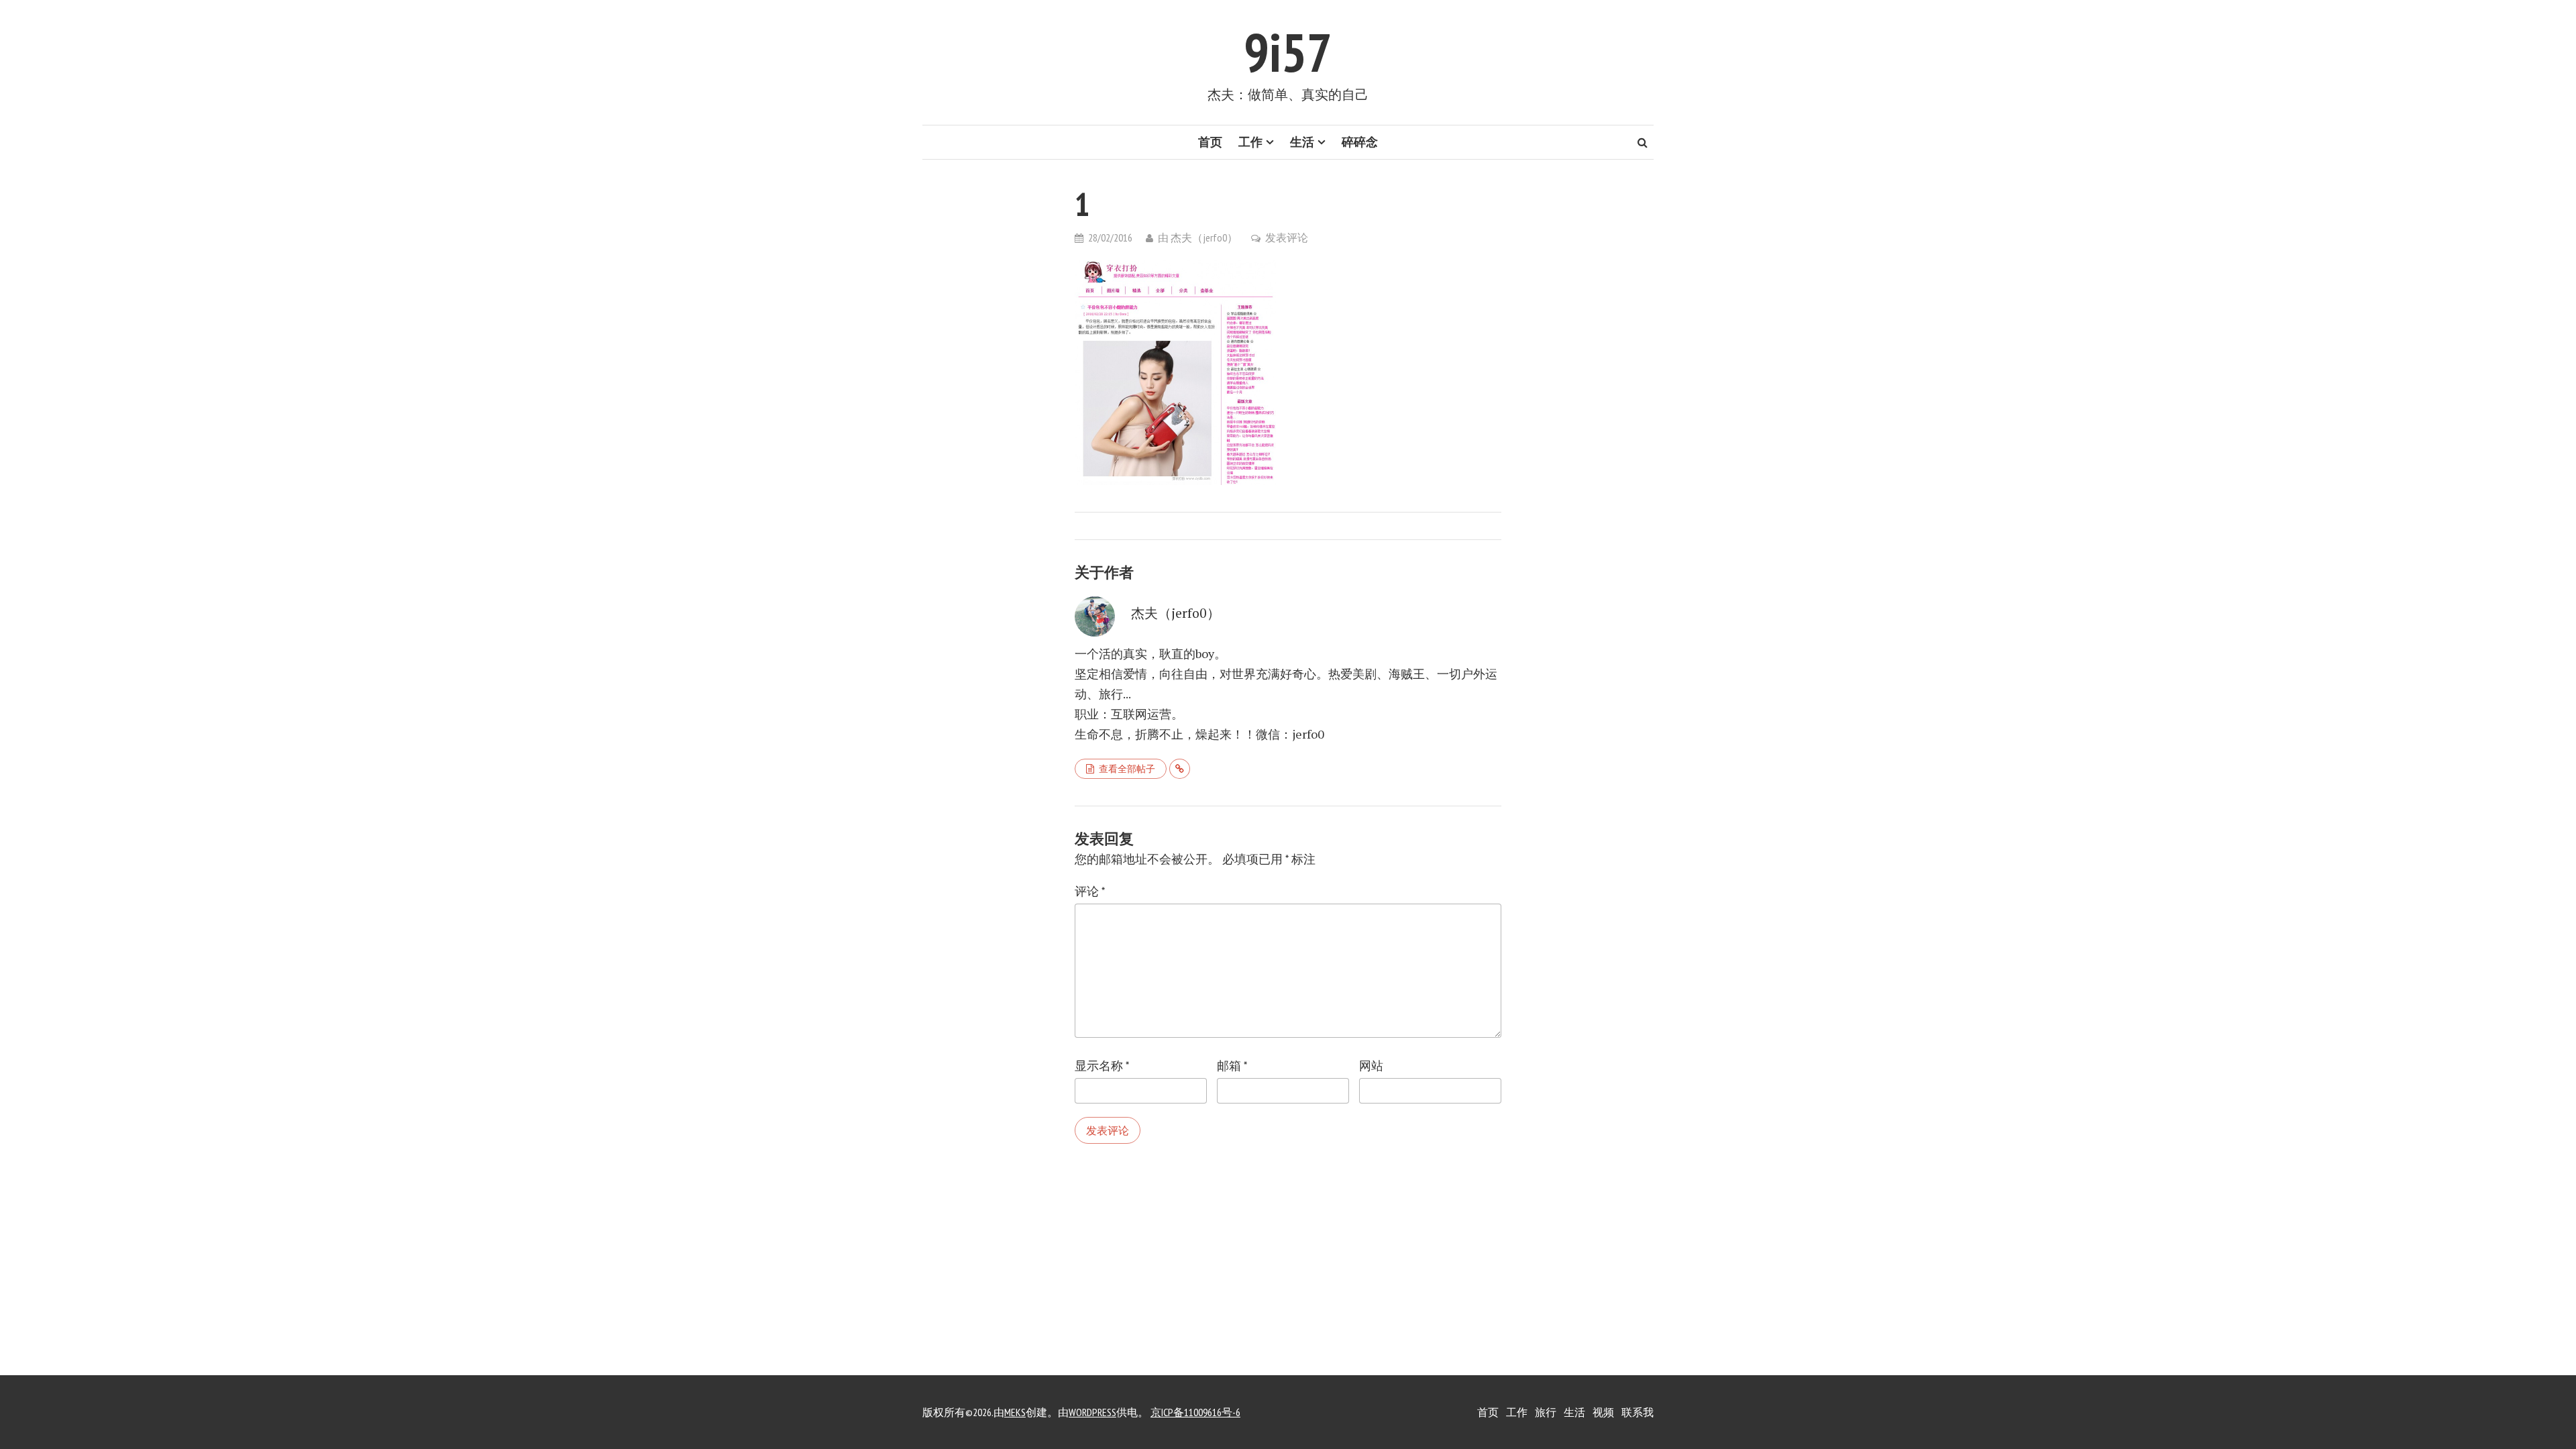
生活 (1302, 142)
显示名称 (1102, 1066)
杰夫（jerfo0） (1204, 237)
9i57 (1288, 52)
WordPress (1092, 1412)
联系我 (1638, 1412)
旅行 (1546, 1412)
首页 (1210, 142)
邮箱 (1232, 1066)
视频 (1603, 1412)
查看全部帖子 (1127, 769)
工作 (1250, 142)
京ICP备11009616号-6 (1195, 1412)
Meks (1015, 1412)
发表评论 (1287, 237)
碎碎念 (1360, 142)
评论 (1090, 891)
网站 (1371, 1066)
